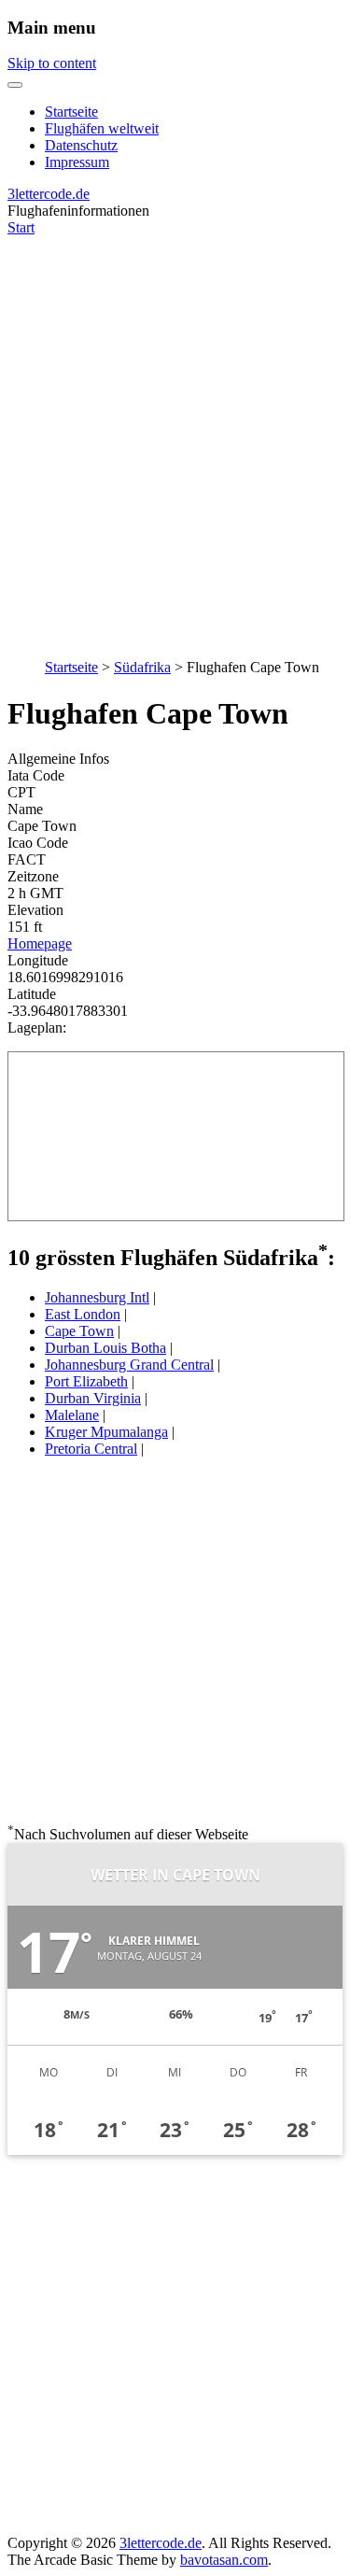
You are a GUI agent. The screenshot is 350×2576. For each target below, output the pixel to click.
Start (21, 227)
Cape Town (79, 1331)
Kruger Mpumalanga (106, 1432)
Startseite (71, 112)
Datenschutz (81, 145)
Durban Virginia (93, 1398)
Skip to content (52, 63)
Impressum (77, 162)
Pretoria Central (91, 1449)
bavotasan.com (224, 2560)
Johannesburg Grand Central (129, 1365)
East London (83, 1314)
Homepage (40, 943)
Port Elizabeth (86, 1381)
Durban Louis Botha (105, 1348)
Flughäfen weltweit (102, 128)
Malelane (72, 1415)
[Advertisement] (175, 437)
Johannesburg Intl (97, 1297)
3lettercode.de (49, 194)
